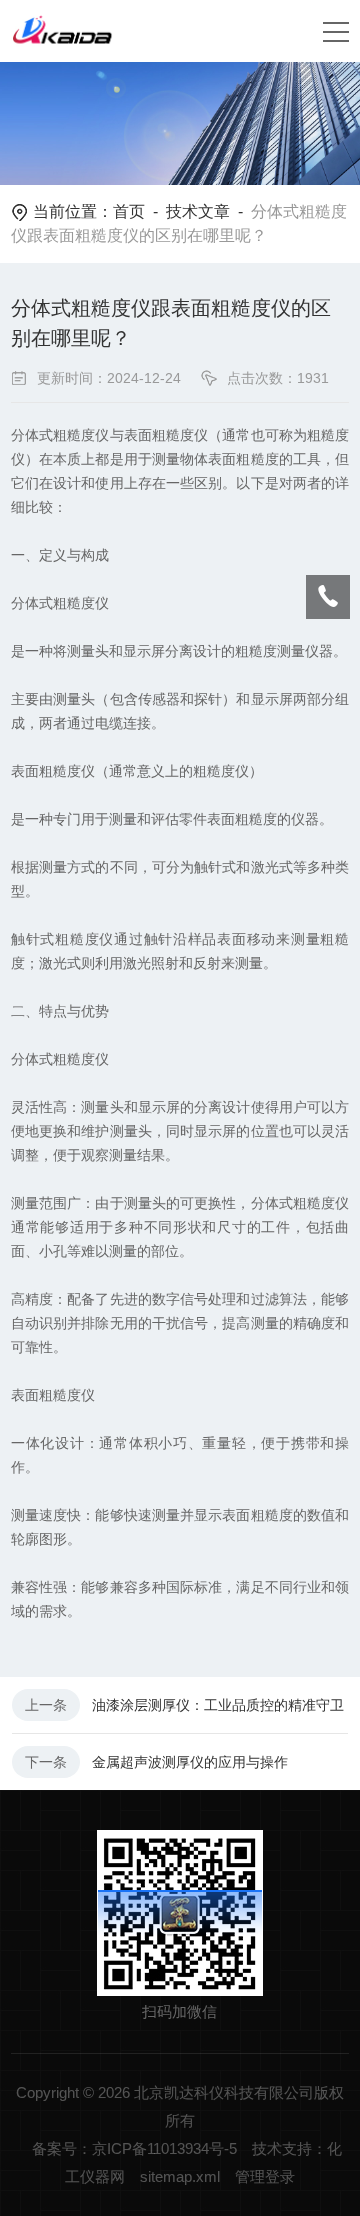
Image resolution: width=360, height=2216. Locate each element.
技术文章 (198, 211)
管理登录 (265, 2176)
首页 (129, 211)
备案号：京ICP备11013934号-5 (134, 2148)
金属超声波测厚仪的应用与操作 (190, 1762)
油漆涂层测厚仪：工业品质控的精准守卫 (218, 1705)
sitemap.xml (180, 2176)
